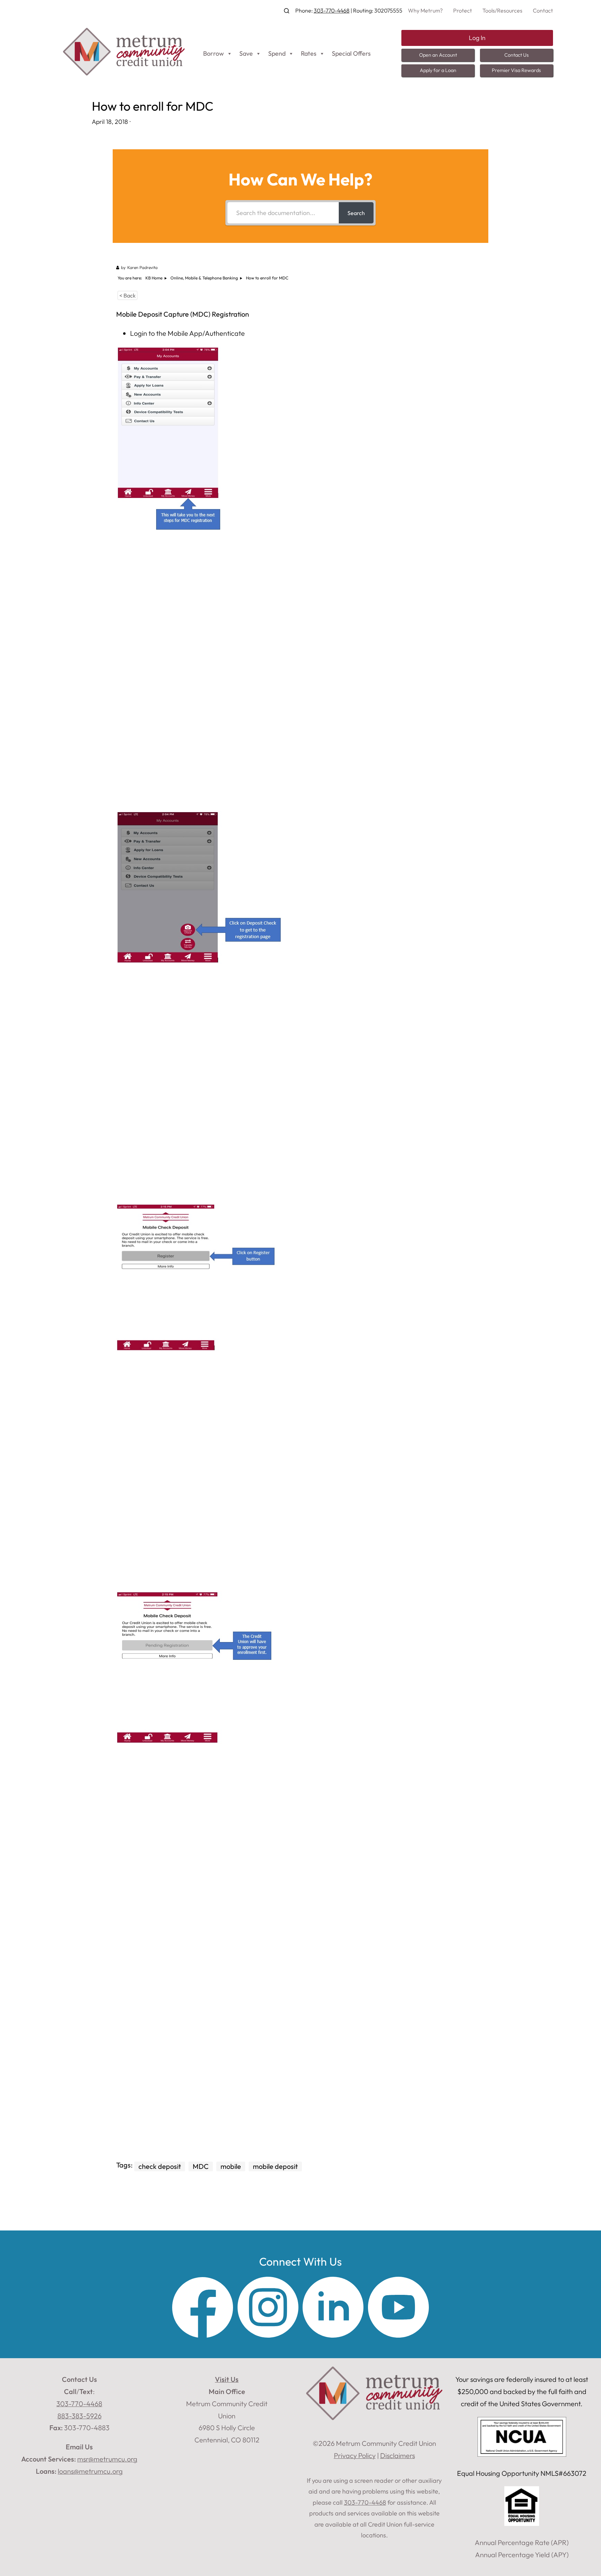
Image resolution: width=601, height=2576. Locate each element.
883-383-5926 (79, 2416)
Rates (309, 53)
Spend (277, 53)
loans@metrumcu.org (90, 2471)
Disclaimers (398, 2455)
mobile (231, 2166)
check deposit (160, 2166)
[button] (287, 11)
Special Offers (351, 53)
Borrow (214, 53)
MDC (201, 2166)
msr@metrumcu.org (107, 2459)
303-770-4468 (332, 10)
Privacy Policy (355, 2455)
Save (246, 53)
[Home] (124, 73)
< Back (127, 295)
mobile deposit (275, 2166)
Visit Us (227, 2379)
